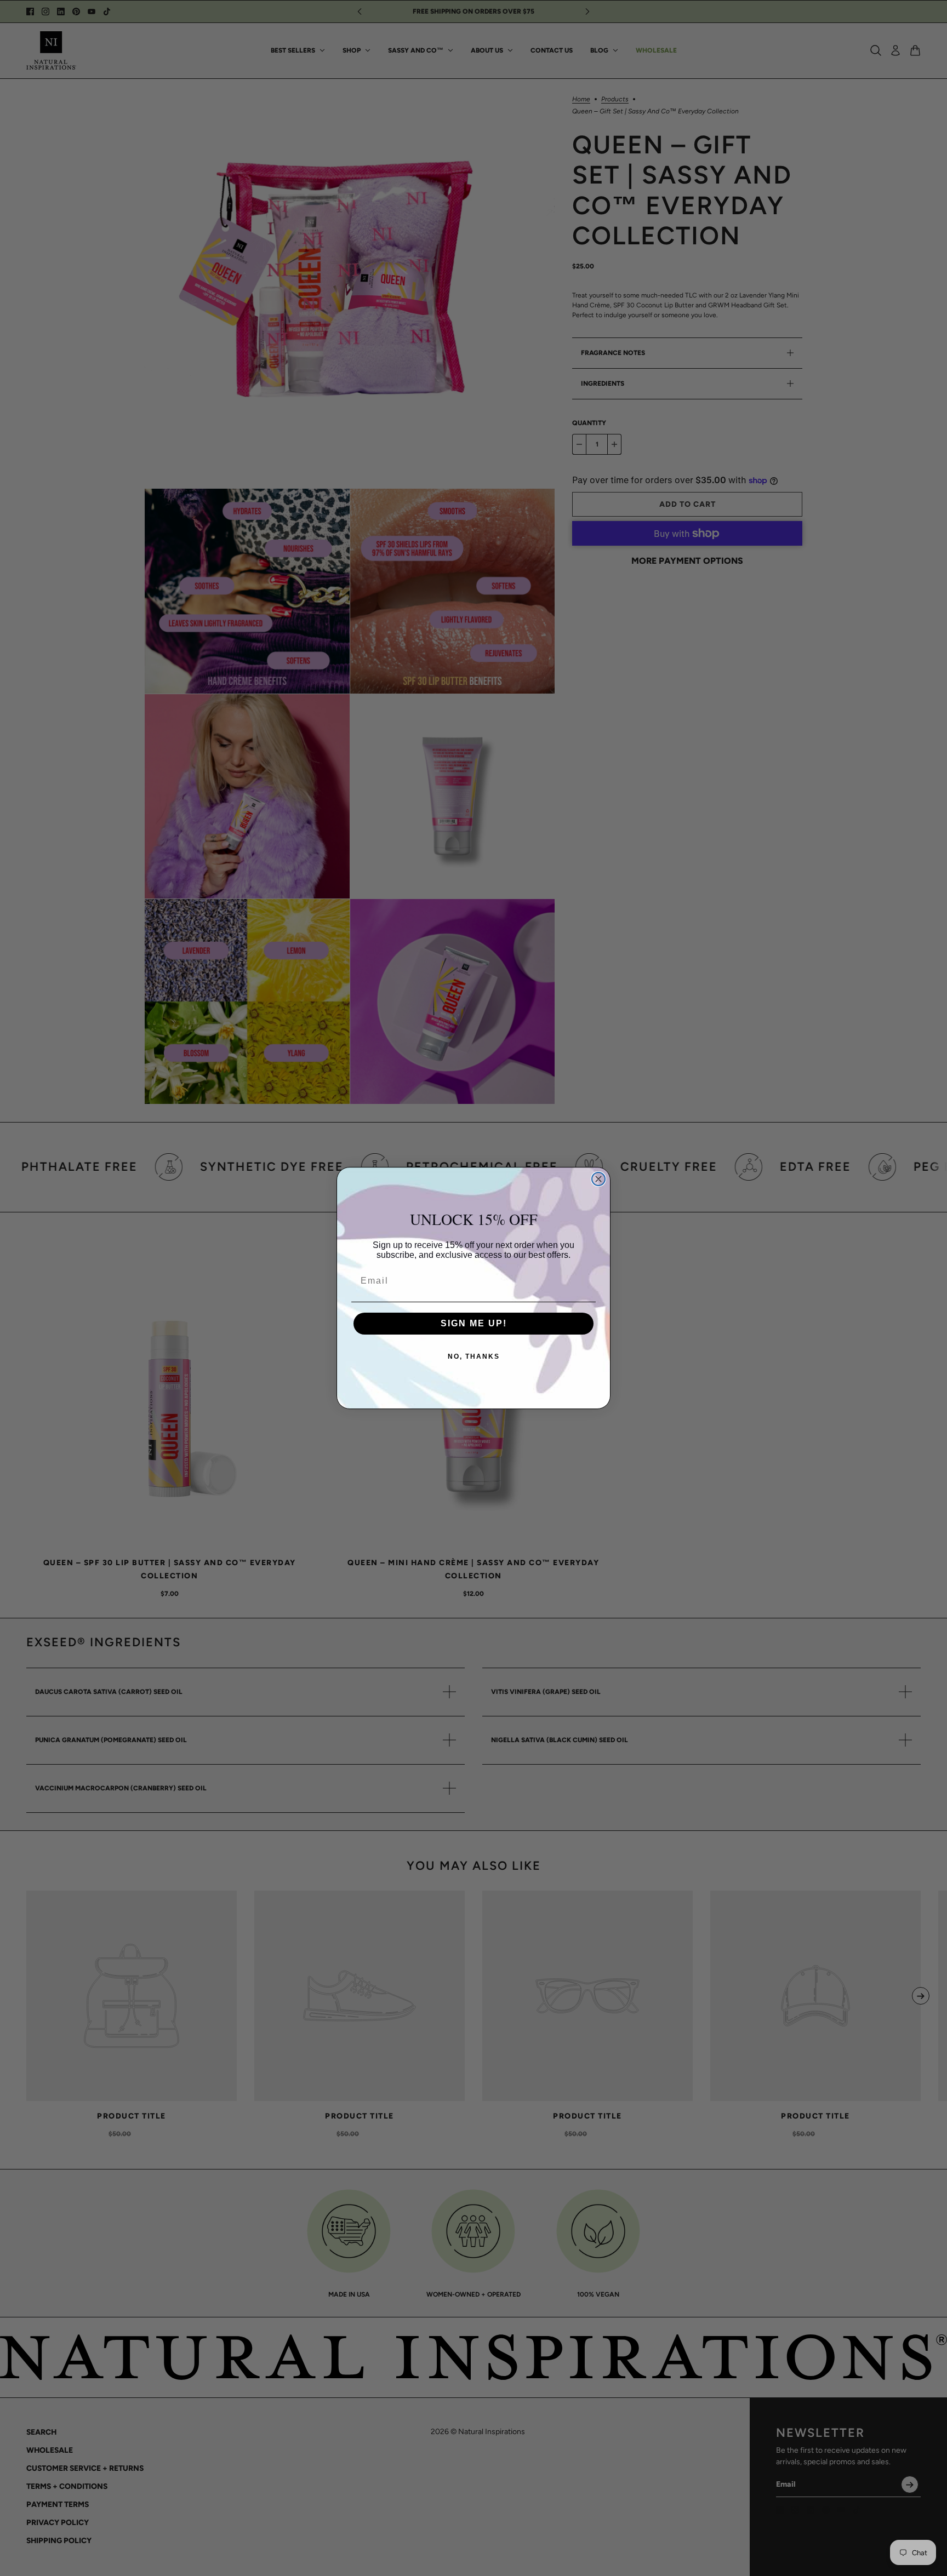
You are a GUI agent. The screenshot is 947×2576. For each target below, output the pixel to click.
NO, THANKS (474, 1356)
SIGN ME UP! (474, 1323)
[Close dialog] (598, 1179)
